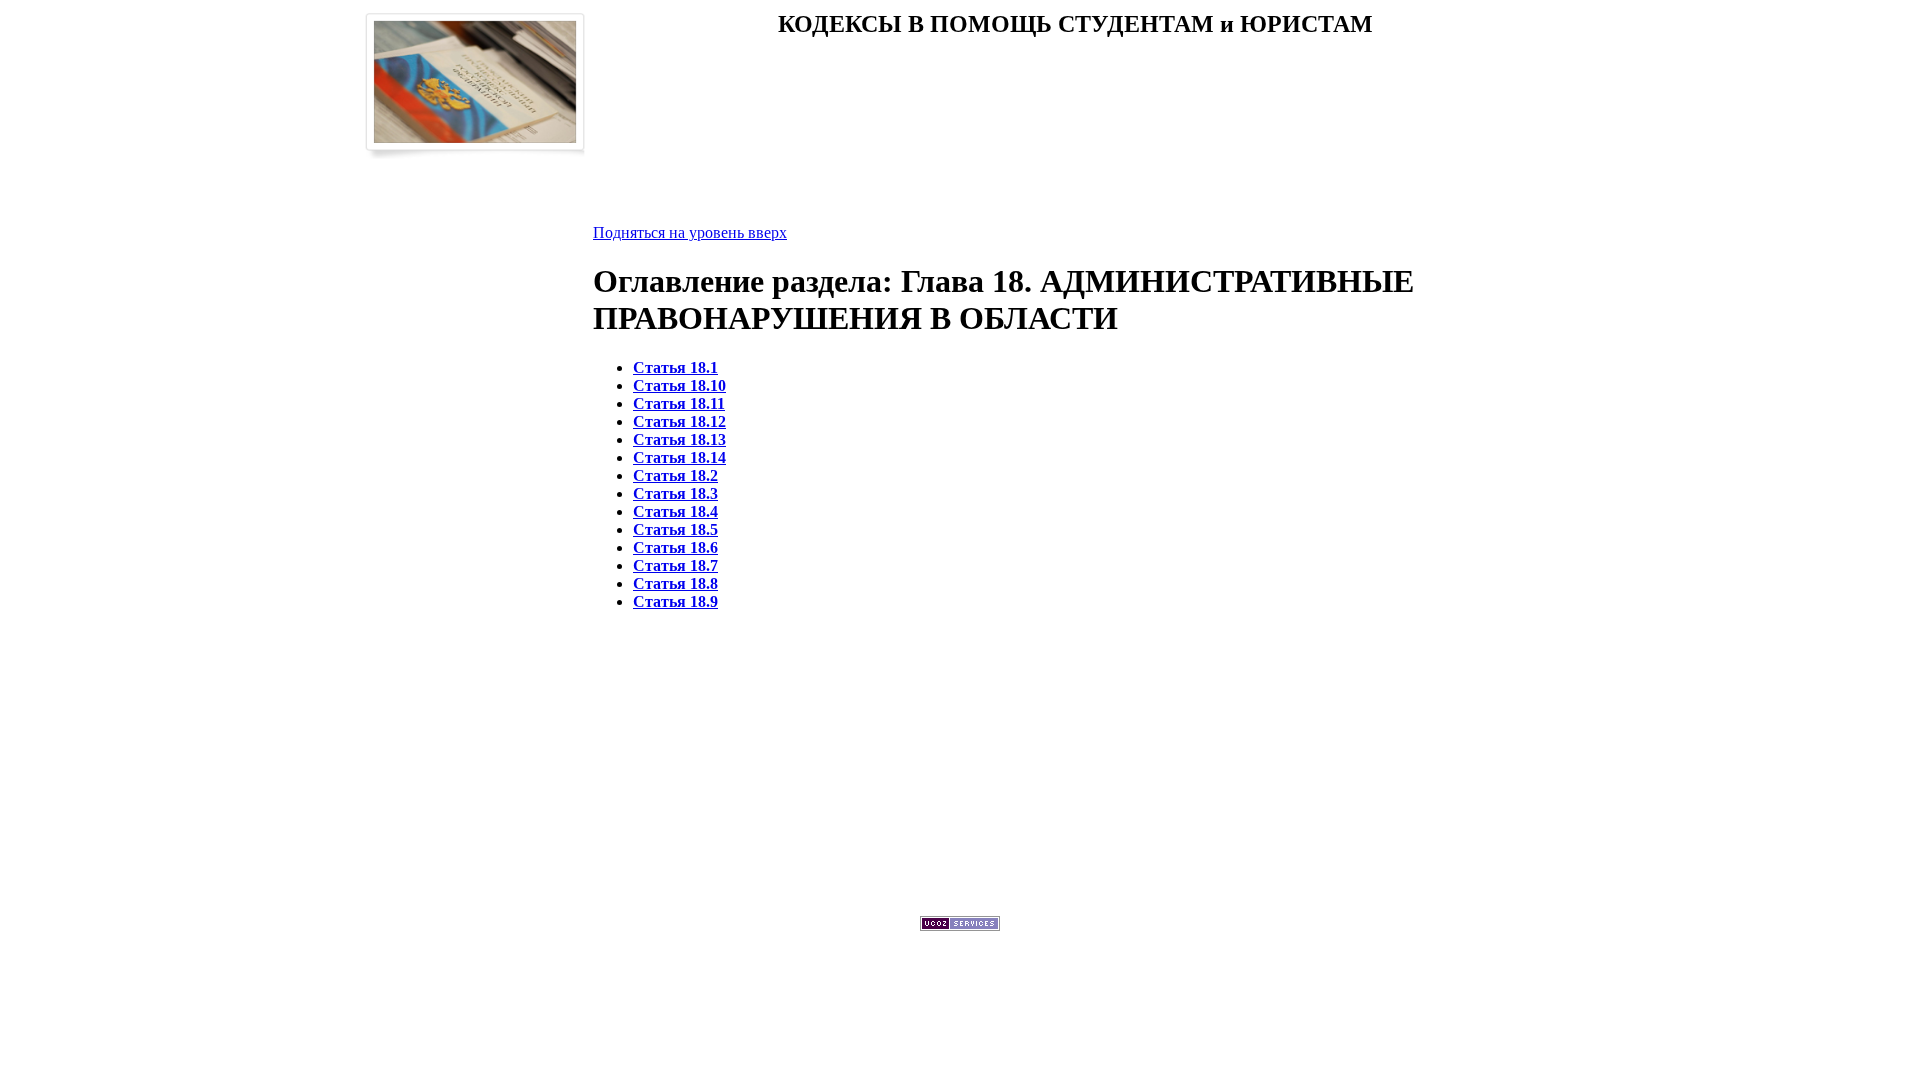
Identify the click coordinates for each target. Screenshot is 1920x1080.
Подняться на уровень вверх (690, 232)
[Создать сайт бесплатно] (960, 925)
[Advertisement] (1075, 119)
